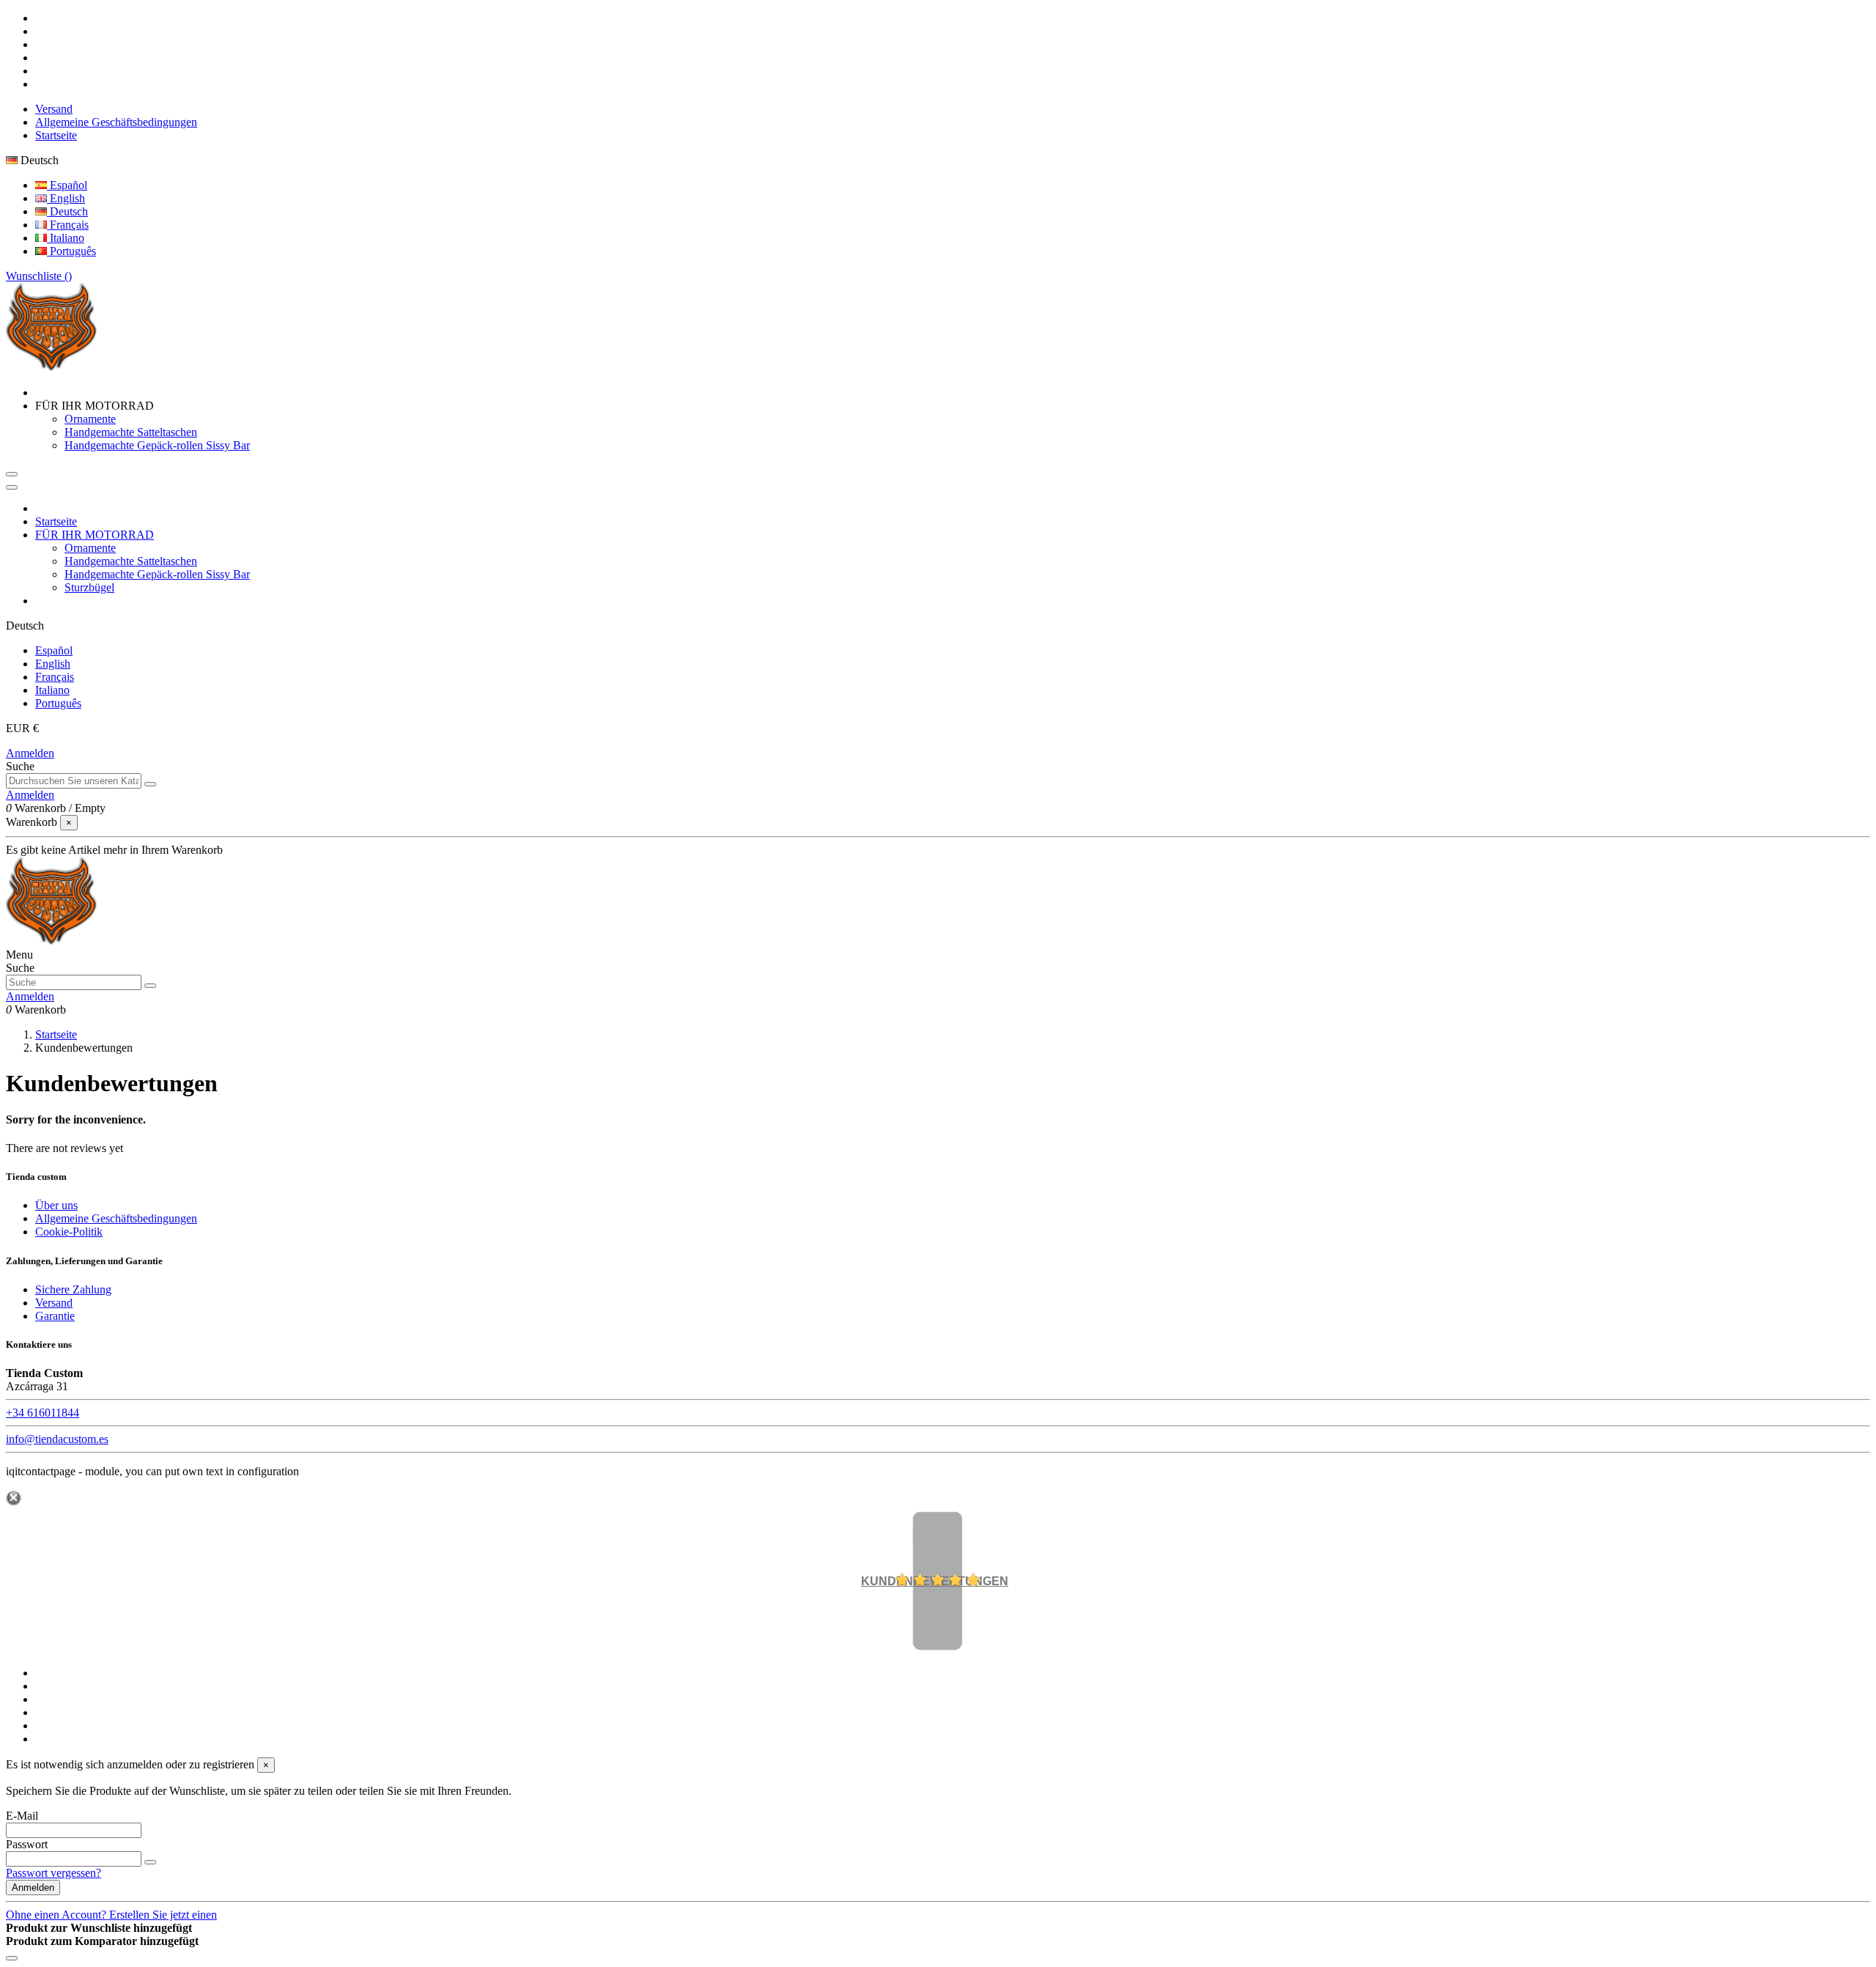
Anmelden (30, 753)
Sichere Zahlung (73, 1289)
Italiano (66, 238)
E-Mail (22, 1816)
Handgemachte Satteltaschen (131, 432)
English (66, 198)
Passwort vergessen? (53, 1873)
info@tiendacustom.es (57, 1439)
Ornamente (90, 419)
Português (71, 251)
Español (67, 185)
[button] (95, 406)
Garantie (55, 1316)
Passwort (27, 1844)
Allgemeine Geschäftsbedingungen (116, 122)
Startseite (56, 135)
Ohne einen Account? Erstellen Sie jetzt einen (111, 1915)
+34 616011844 (43, 1413)
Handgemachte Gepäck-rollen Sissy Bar (157, 445)
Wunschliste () (39, 276)
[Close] (12, 487)
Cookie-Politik (69, 1232)
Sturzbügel (89, 587)
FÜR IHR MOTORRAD (95, 535)
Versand (54, 109)
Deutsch (67, 211)
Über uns (56, 1205)
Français (68, 225)
